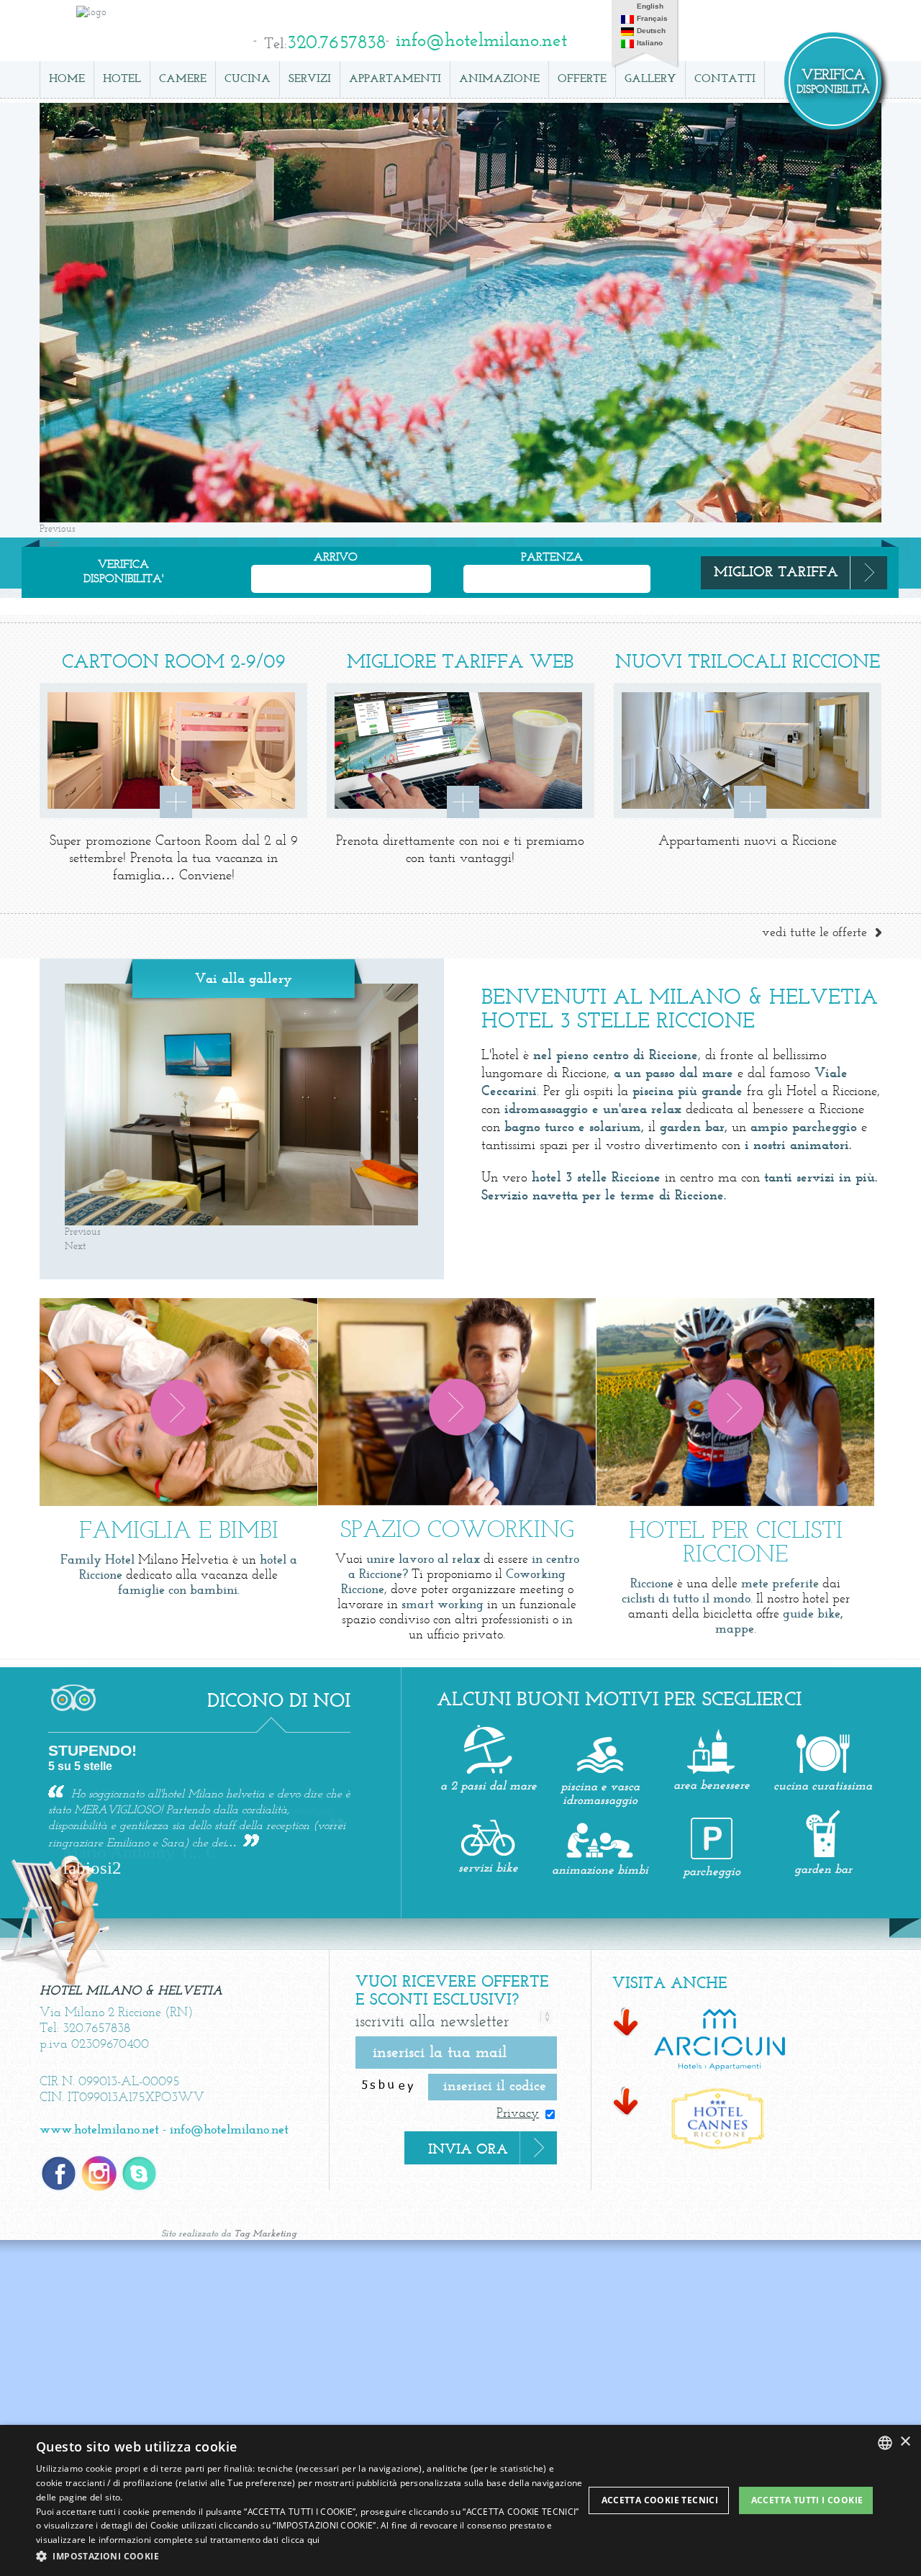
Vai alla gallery (244, 979)
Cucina (248, 79)
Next (75, 1247)
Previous (58, 529)
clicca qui (301, 2540)
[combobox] (885, 2443)
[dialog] (460, 2500)
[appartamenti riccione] (702, 2040)
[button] (310, 2556)
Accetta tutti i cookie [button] (807, 2500)
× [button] (905, 2442)
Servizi (310, 79)
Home (67, 79)
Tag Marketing (265, 2234)
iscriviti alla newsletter (432, 2022)
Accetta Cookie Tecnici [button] (660, 2500)
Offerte (582, 79)
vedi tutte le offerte (815, 933)
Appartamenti (395, 79)
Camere (183, 79)
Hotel (122, 79)
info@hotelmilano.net (229, 2130)
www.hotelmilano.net (99, 2130)
